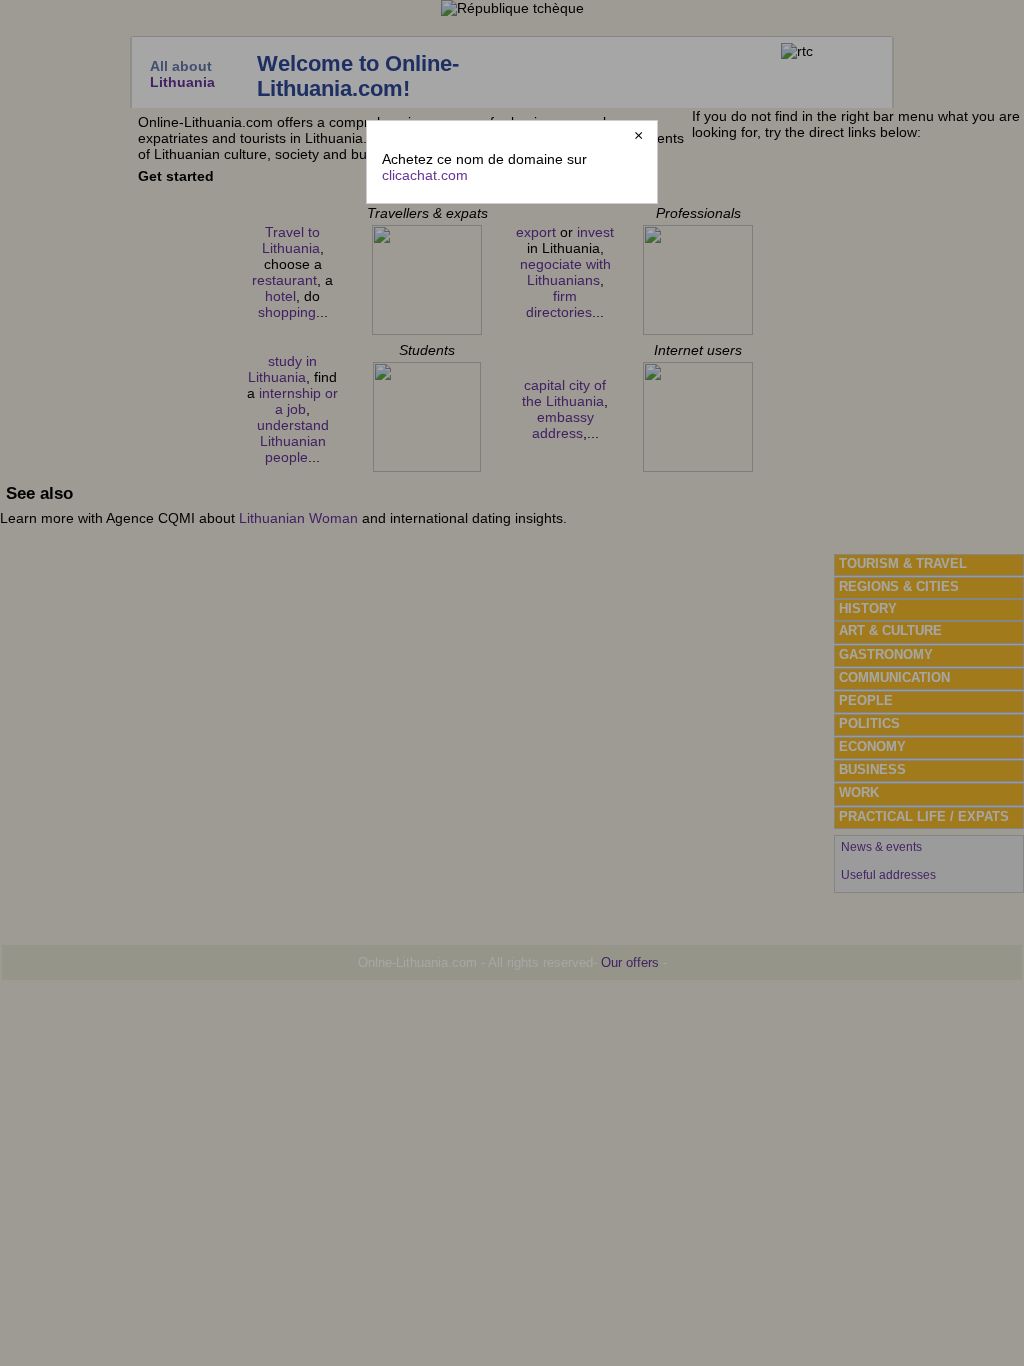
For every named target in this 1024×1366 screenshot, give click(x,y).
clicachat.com (425, 175)
